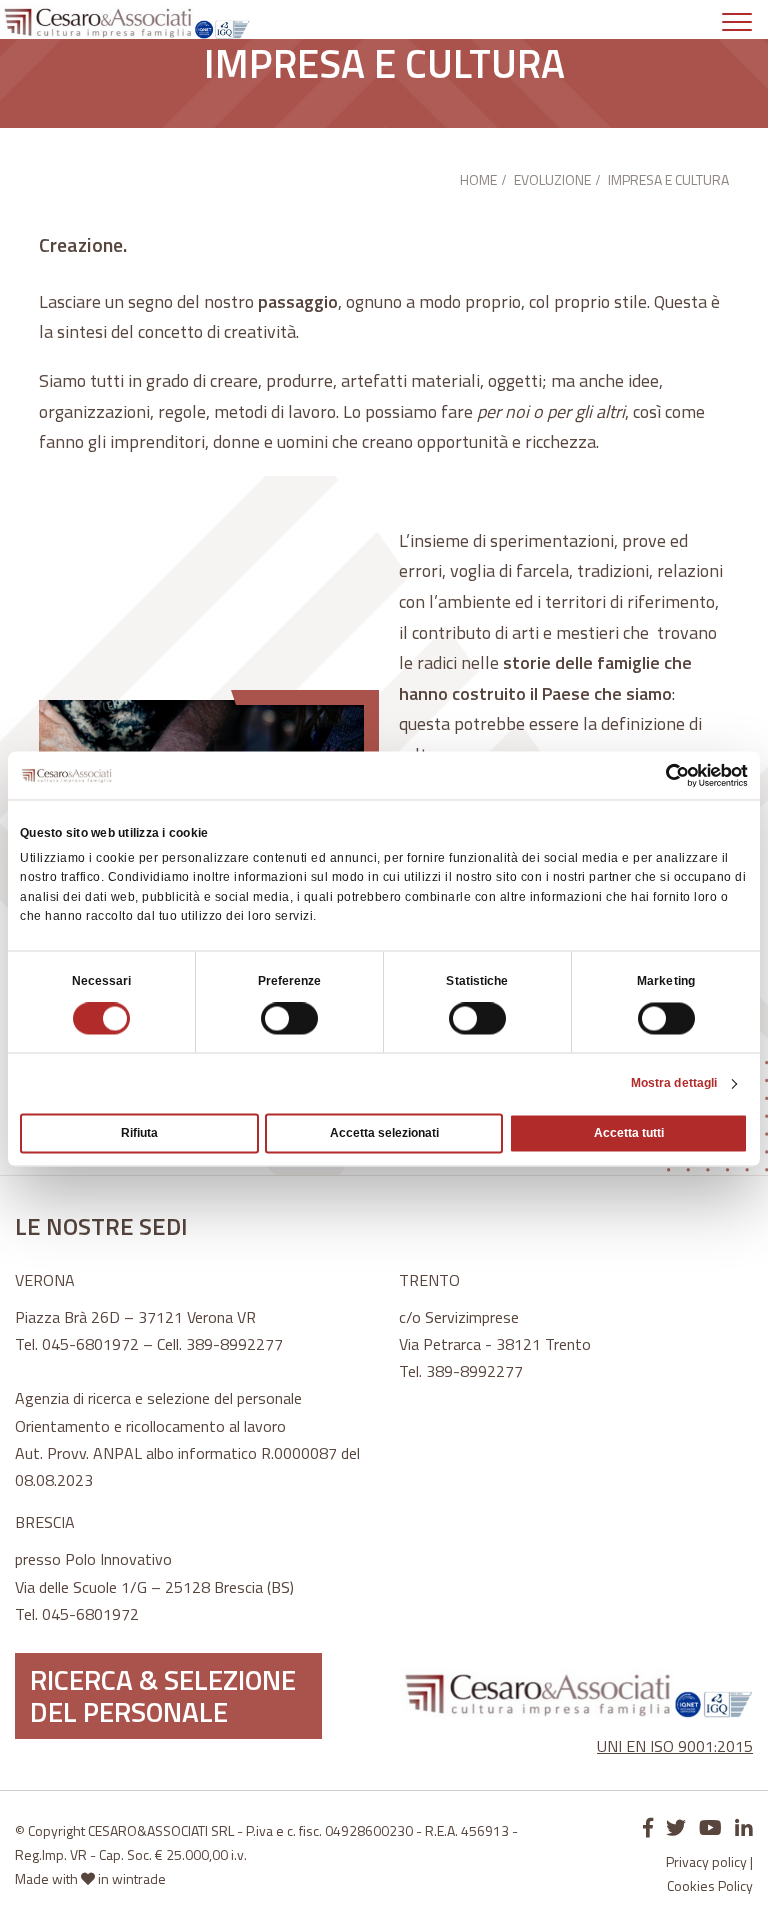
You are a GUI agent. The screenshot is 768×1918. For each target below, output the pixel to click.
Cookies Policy (710, 1885)
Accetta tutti (629, 1134)
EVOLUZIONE (552, 179)
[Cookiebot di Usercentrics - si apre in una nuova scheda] (660, 775)
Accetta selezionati (384, 1134)
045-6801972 (90, 1344)
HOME (478, 179)
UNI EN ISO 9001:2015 (675, 1746)
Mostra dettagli (674, 1084)
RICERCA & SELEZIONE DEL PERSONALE (163, 1695)
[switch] (289, 1019)
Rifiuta (139, 1134)
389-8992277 (234, 1344)
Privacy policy (706, 1861)
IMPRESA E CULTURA (668, 179)
